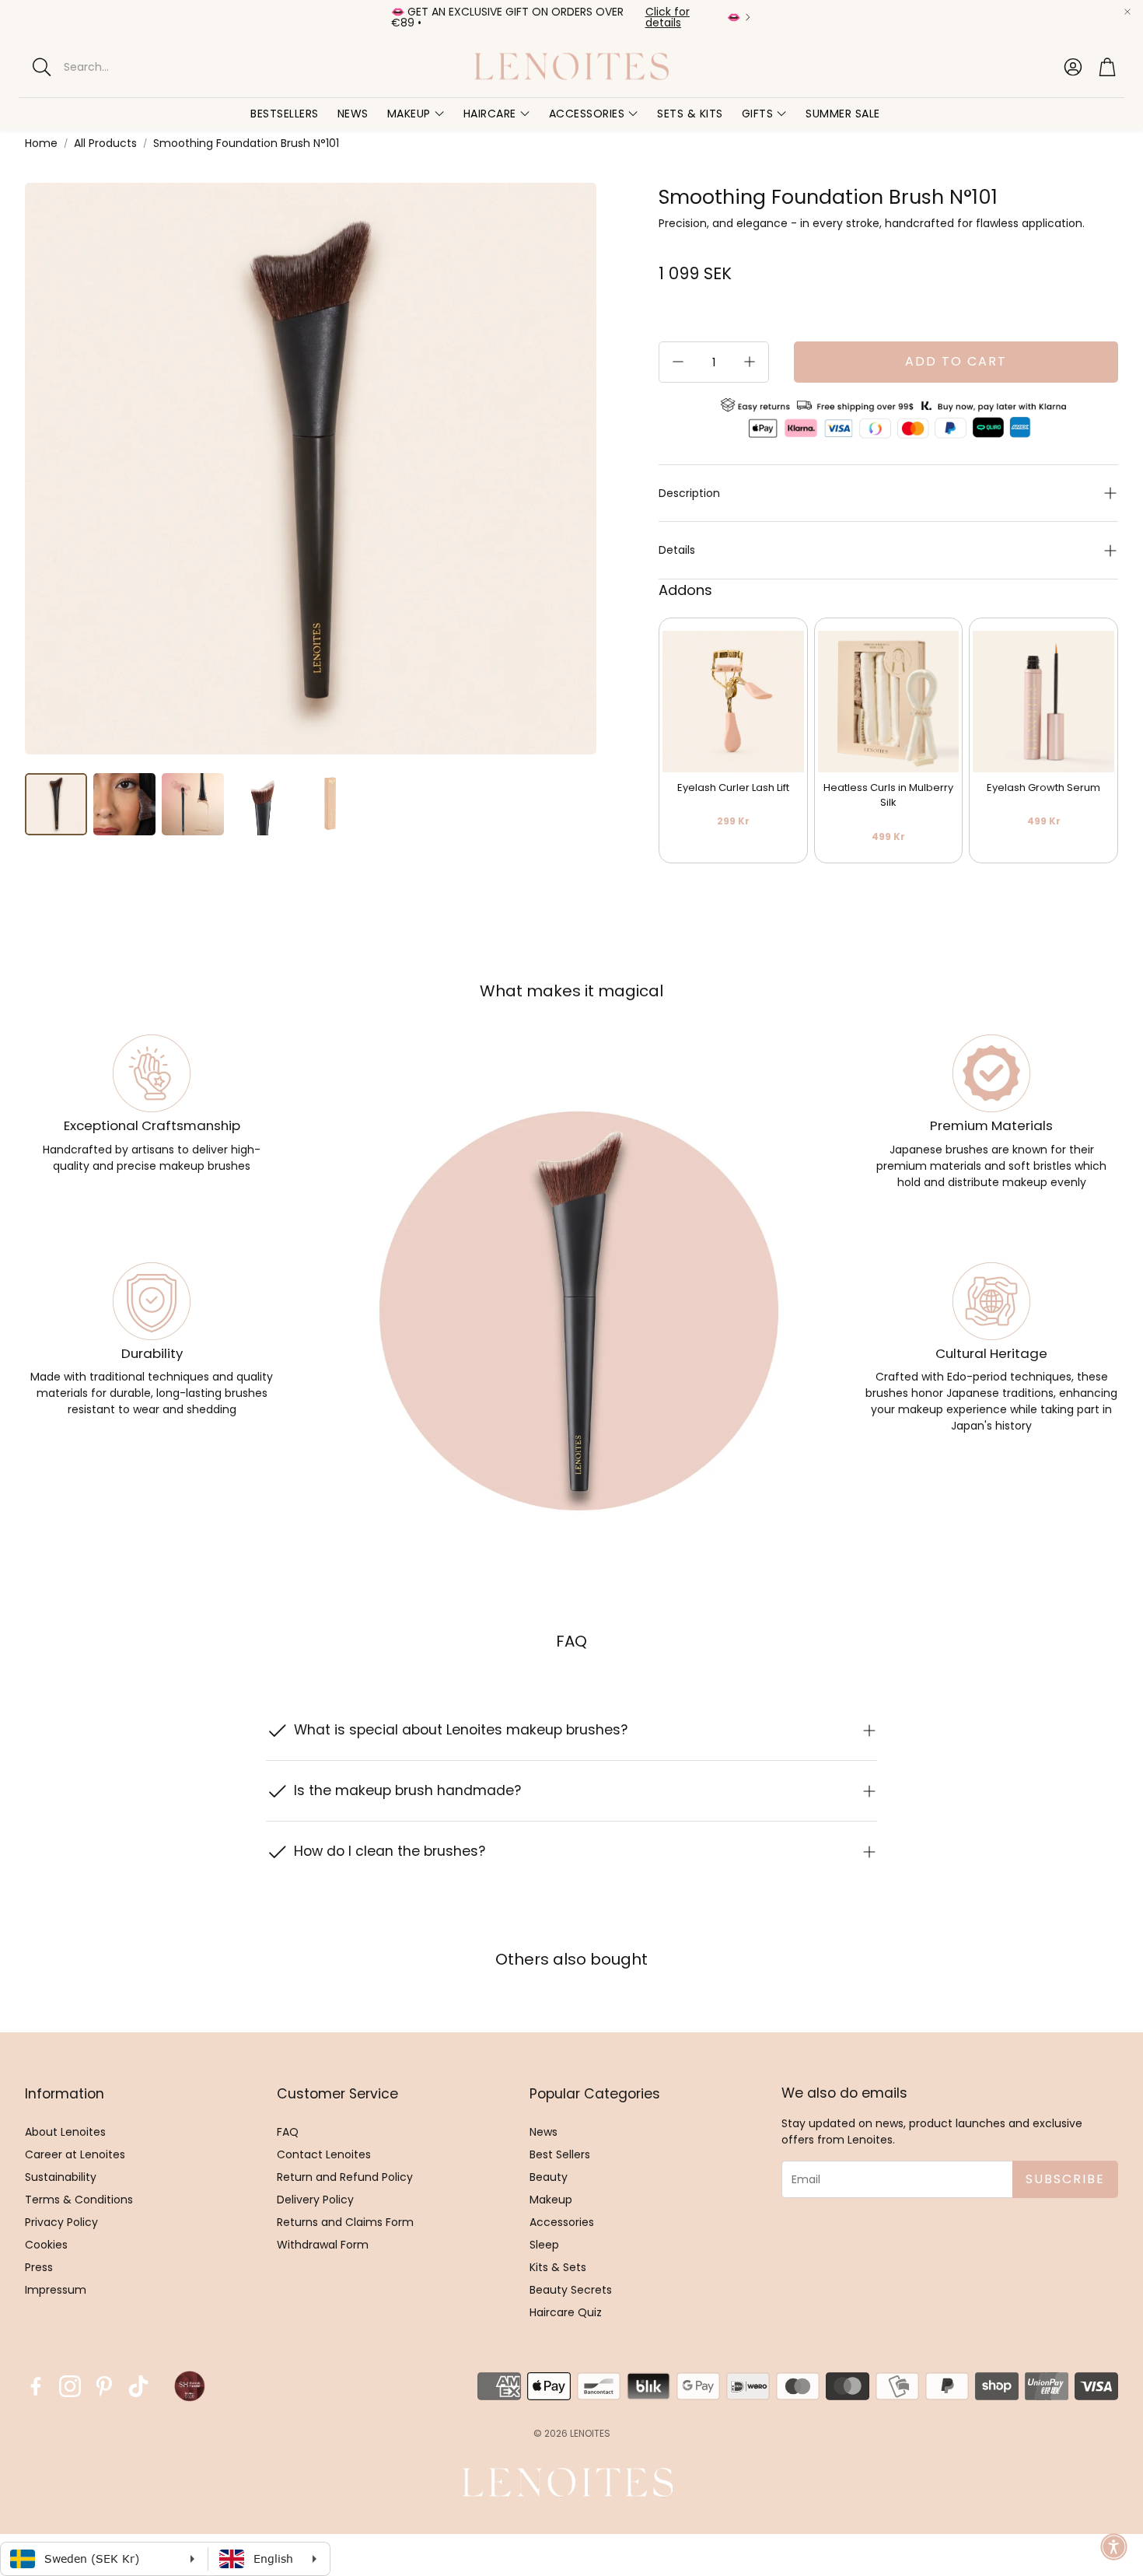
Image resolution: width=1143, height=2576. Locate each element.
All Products (105, 143)
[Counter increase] (750, 362)
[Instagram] (70, 2386)
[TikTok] (138, 2386)
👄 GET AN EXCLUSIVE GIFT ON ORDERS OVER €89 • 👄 (566, 17)
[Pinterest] (104, 2386)
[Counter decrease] (678, 362)
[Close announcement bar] (1127, 12)
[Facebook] (36, 2386)
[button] (155, 67)
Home (41, 143)
